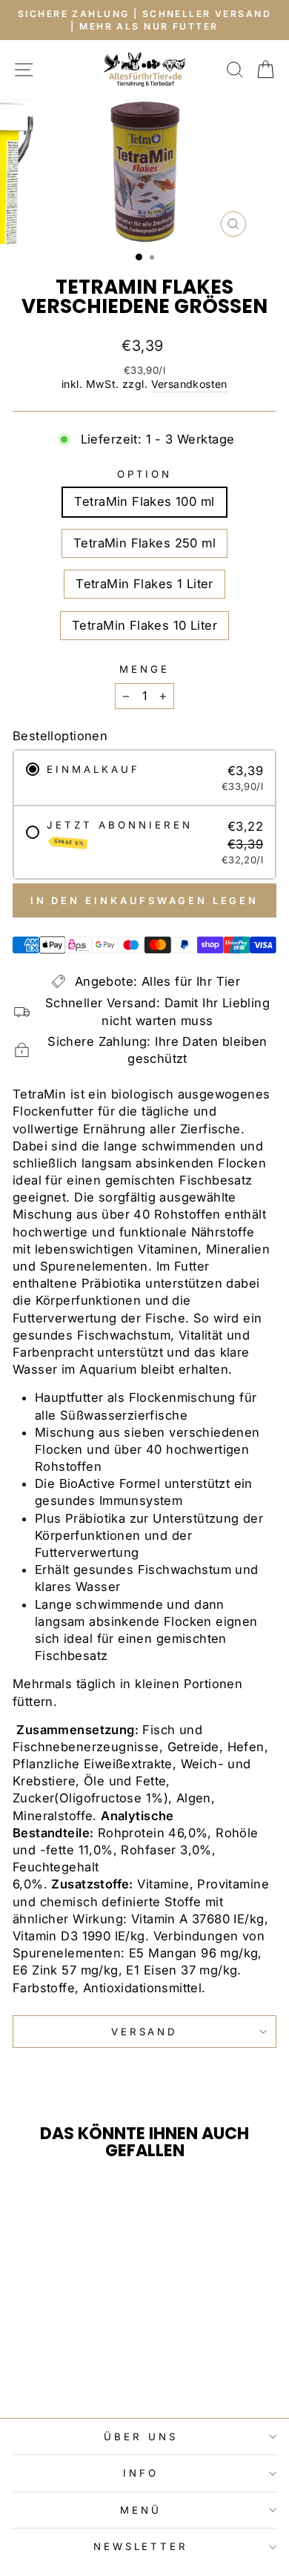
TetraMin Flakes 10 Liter (144, 625)
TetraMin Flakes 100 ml (144, 501)
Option (145, 474)
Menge (144, 669)
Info (141, 2473)
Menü (141, 2510)
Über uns (141, 2437)
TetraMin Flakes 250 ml (144, 543)
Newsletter (141, 2546)
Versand (145, 2032)
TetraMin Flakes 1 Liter (144, 584)
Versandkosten (189, 384)
